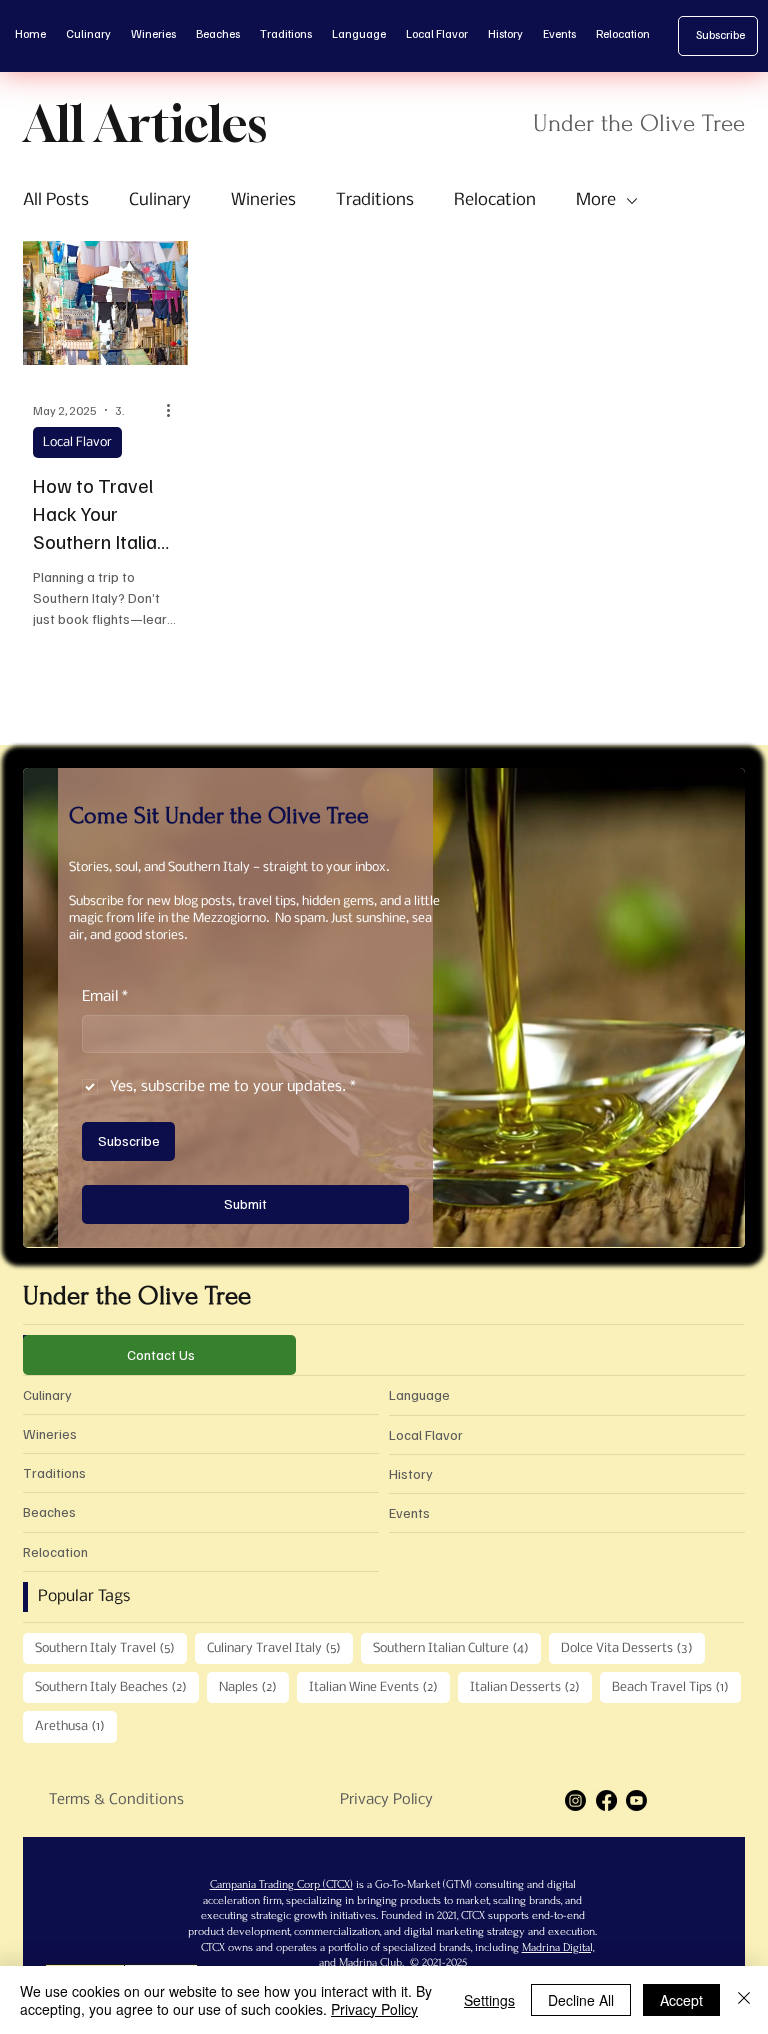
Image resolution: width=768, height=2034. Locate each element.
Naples (254, 1687)
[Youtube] (636, 1800)
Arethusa (76, 1726)
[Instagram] (575, 1800)
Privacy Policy (386, 1800)
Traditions (375, 200)
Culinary (160, 200)
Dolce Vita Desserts (633, 1648)
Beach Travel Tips (676, 1687)
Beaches (49, 1511)
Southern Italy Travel (111, 1648)
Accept (681, 2000)
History (411, 1473)
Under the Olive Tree (137, 1296)
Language (419, 1394)
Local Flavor (77, 442)
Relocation (495, 200)
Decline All (581, 2000)
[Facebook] (606, 1800)
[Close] (744, 2000)
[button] (710, 1224)
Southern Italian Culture (457, 1648)
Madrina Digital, (558, 1947)
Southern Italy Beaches (117, 1687)
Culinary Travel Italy (280, 1648)
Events (409, 1512)
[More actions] (175, 410)
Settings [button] (489, 2000)
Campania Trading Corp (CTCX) (281, 1884)
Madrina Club (370, 1962)
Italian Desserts (531, 1687)
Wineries (263, 200)
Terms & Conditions (116, 1800)
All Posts (56, 200)
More (596, 200)
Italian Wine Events (379, 1687)
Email (105, 997)
